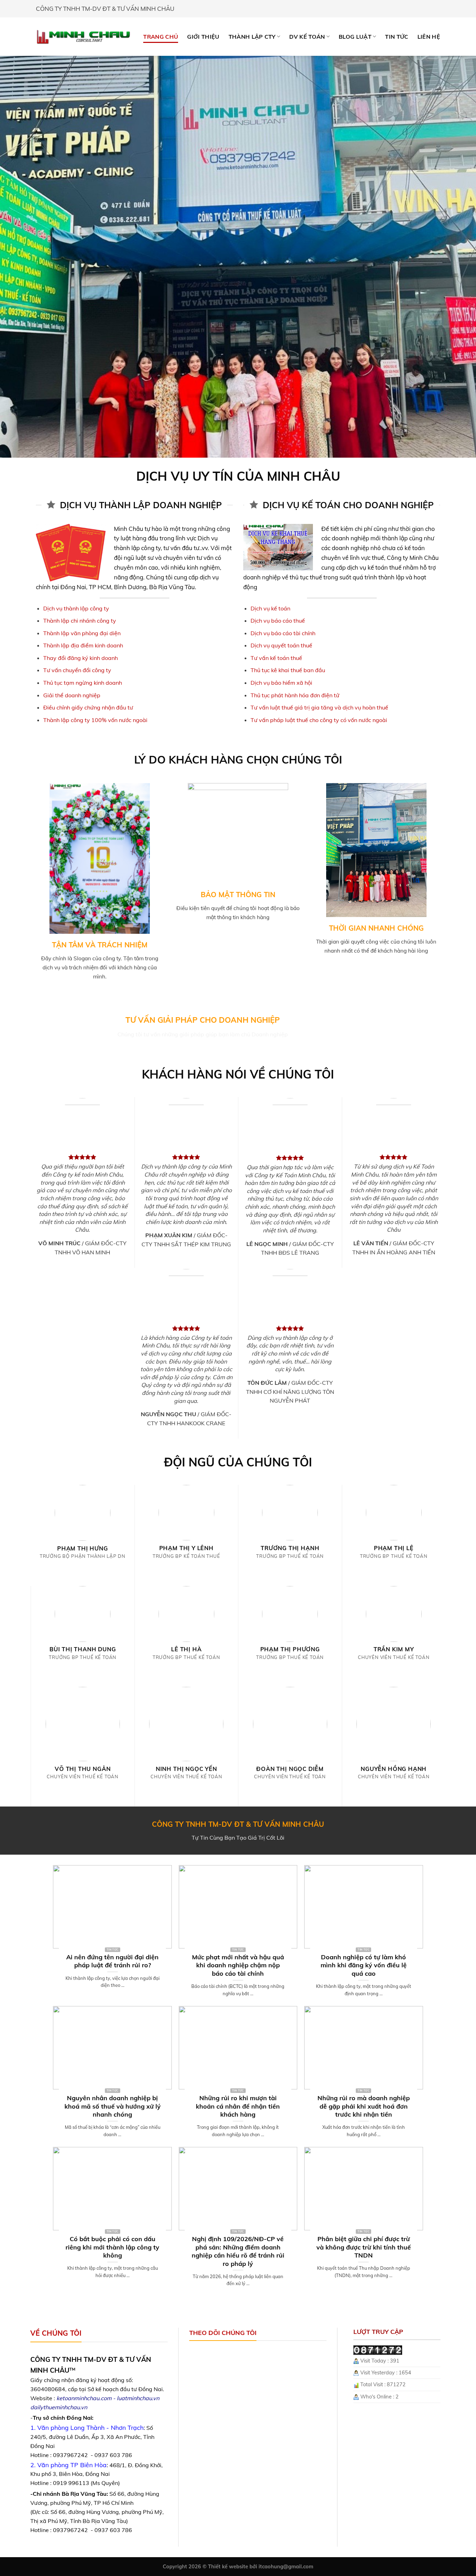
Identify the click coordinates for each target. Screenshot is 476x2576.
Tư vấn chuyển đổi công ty (77, 670)
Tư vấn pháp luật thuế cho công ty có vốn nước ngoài (319, 720)
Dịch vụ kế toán (270, 608)
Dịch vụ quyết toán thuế (281, 645)
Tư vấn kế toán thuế (276, 658)
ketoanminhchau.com (84, 2398)
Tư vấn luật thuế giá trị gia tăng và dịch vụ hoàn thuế (319, 707)
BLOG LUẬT (355, 37)
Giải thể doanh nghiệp (72, 695)
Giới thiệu (203, 37)
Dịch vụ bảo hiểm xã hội (281, 683)
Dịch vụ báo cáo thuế (278, 621)
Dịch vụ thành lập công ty (76, 608)
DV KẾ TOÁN (307, 37)
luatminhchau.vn (138, 2398)
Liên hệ (429, 37)
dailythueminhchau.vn (59, 2407)
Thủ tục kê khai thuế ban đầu (288, 670)
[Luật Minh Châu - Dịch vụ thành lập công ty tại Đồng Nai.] (83, 36)
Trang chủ (161, 37)
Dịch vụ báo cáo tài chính (283, 633)
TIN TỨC (397, 37)
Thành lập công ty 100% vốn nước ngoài (95, 720)
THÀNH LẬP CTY (252, 37)
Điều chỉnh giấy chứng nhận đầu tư (88, 707)
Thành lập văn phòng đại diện (82, 633)
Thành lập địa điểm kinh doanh (83, 645)
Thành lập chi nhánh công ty (80, 621)
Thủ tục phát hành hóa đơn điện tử (295, 695)
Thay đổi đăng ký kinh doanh (80, 658)
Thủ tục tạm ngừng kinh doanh (83, 683)
